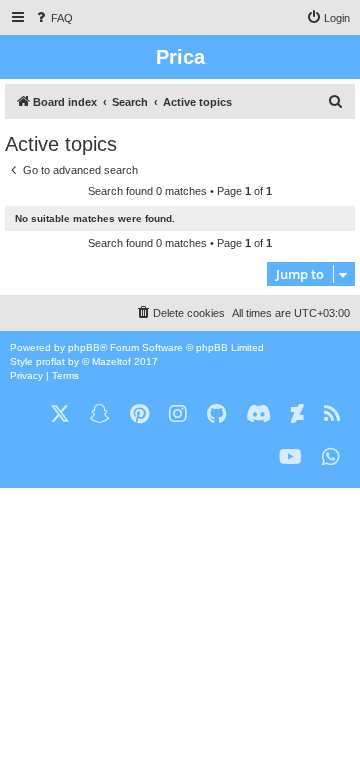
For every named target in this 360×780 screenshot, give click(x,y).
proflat (50, 361)
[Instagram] (178, 414)
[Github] (216, 414)
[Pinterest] (139, 414)
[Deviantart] (297, 414)
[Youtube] (290, 457)
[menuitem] (53, 18)
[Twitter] (60, 414)
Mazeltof (111, 361)
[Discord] (258, 414)
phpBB (84, 347)
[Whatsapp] (331, 457)
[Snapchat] (100, 414)
